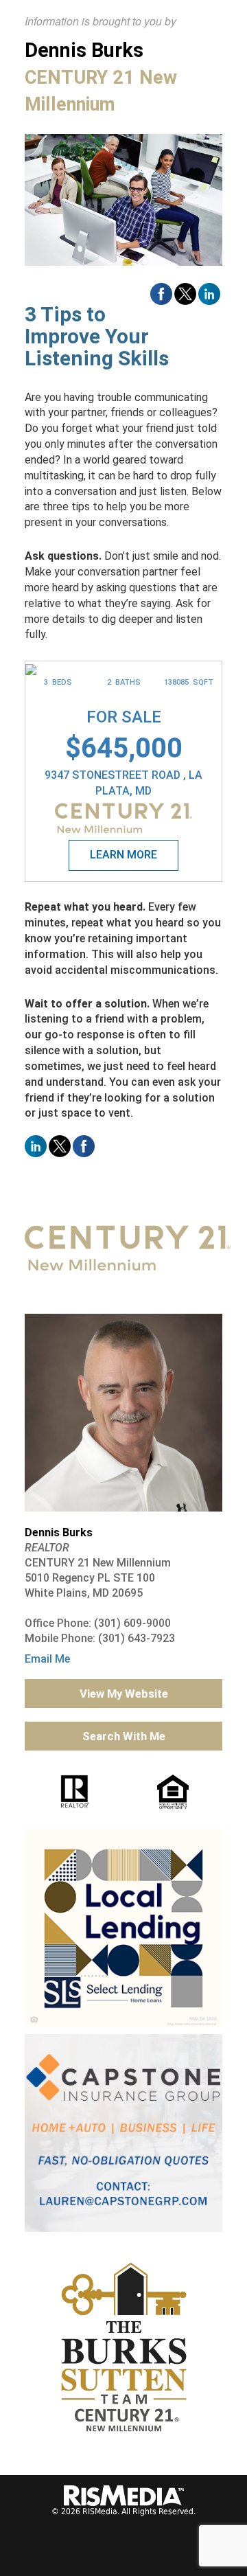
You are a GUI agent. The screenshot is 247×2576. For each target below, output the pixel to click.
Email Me (47, 1659)
